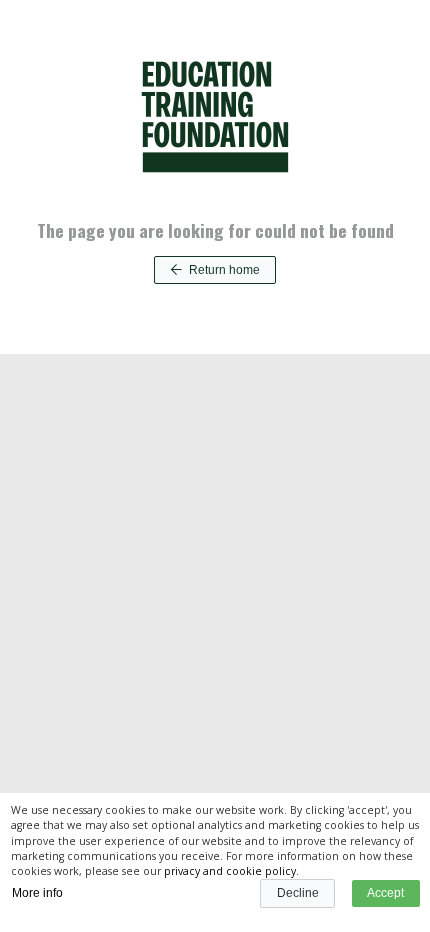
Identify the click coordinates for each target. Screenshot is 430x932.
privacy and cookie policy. (231, 871)
